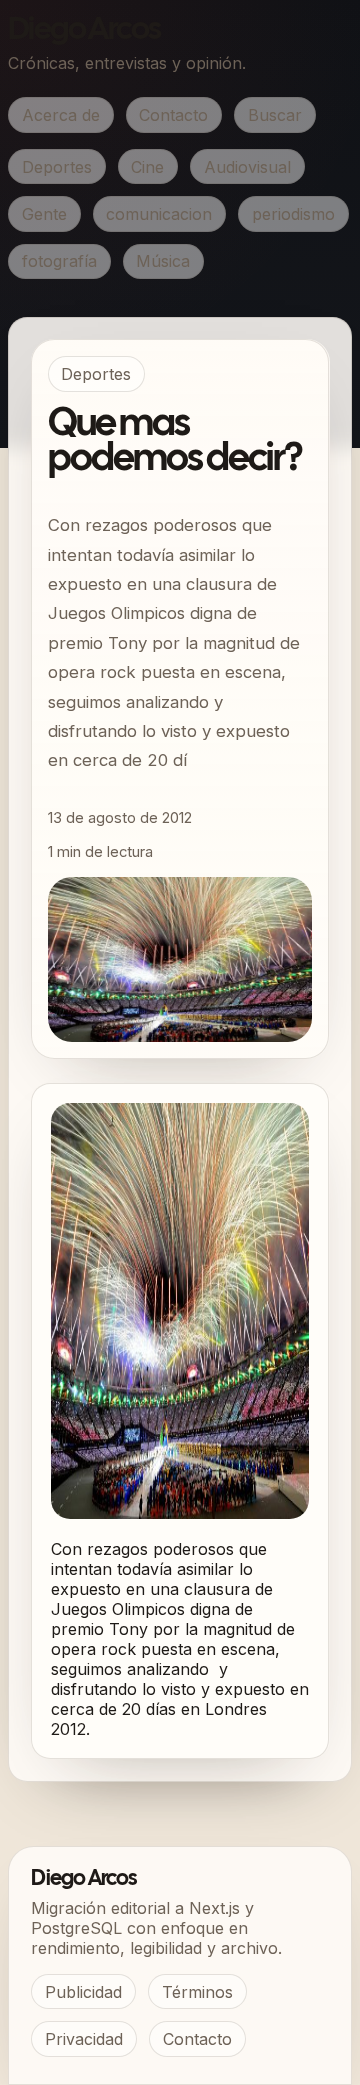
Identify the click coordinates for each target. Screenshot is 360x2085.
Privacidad (84, 2039)
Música (163, 261)
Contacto (173, 115)
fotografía (59, 261)
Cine (147, 167)
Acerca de (61, 115)
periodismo (293, 214)
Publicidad (83, 1992)
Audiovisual (247, 167)
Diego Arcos (84, 30)
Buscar (275, 115)
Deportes (57, 167)
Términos (197, 1992)
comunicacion (159, 214)
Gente (44, 214)
